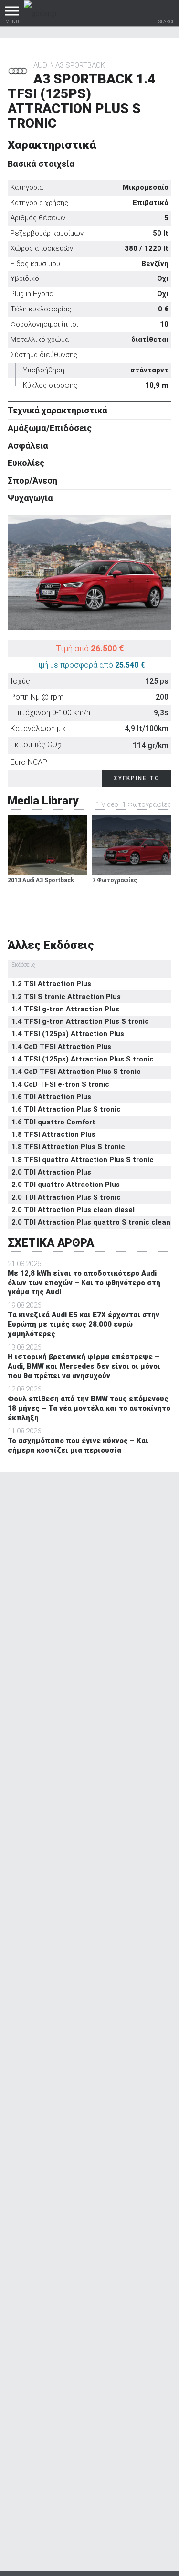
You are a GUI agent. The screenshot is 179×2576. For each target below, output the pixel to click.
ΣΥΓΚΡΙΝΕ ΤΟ (137, 778)
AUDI (41, 65)
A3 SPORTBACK (80, 65)
